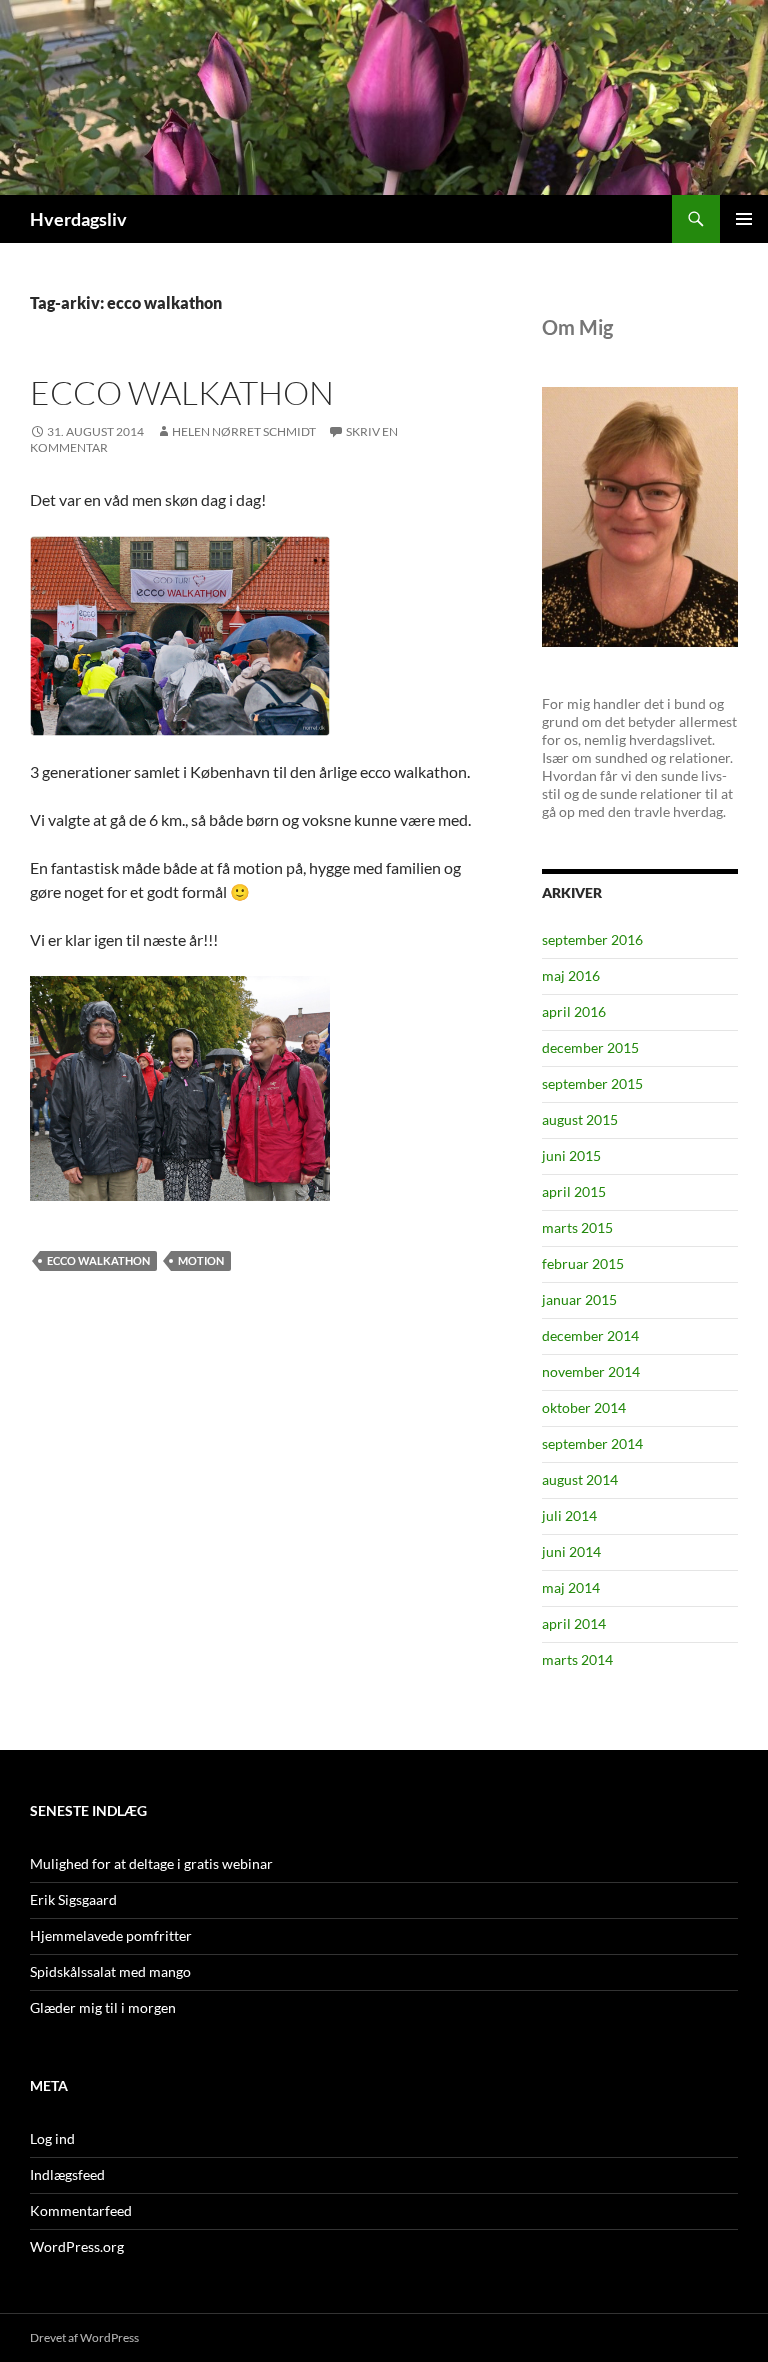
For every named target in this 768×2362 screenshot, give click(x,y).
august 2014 (580, 1479)
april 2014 (574, 1623)
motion (201, 1260)
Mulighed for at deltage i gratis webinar (151, 1863)
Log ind (52, 2138)
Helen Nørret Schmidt (244, 431)
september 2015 (592, 1083)
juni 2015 (571, 1155)
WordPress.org (77, 2246)
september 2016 (592, 939)
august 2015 (580, 1119)
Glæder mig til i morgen (103, 2007)
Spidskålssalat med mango (110, 1971)
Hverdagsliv (78, 219)
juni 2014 (571, 1551)
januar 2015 (579, 1299)
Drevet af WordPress (84, 2337)
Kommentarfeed (81, 2210)
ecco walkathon (182, 392)
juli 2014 (569, 1515)
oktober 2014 (584, 1407)
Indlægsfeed (67, 2174)
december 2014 (590, 1335)
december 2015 (590, 1047)
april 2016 (574, 1011)
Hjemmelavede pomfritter (111, 1935)
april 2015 (574, 1191)
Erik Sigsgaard (73, 1899)
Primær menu (744, 219)
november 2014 (591, 1371)
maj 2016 (571, 975)
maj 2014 (571, 1587)
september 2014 (592, 1443)
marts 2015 (577, 1227)
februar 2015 (583, 1263)
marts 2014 (577, 1659)
